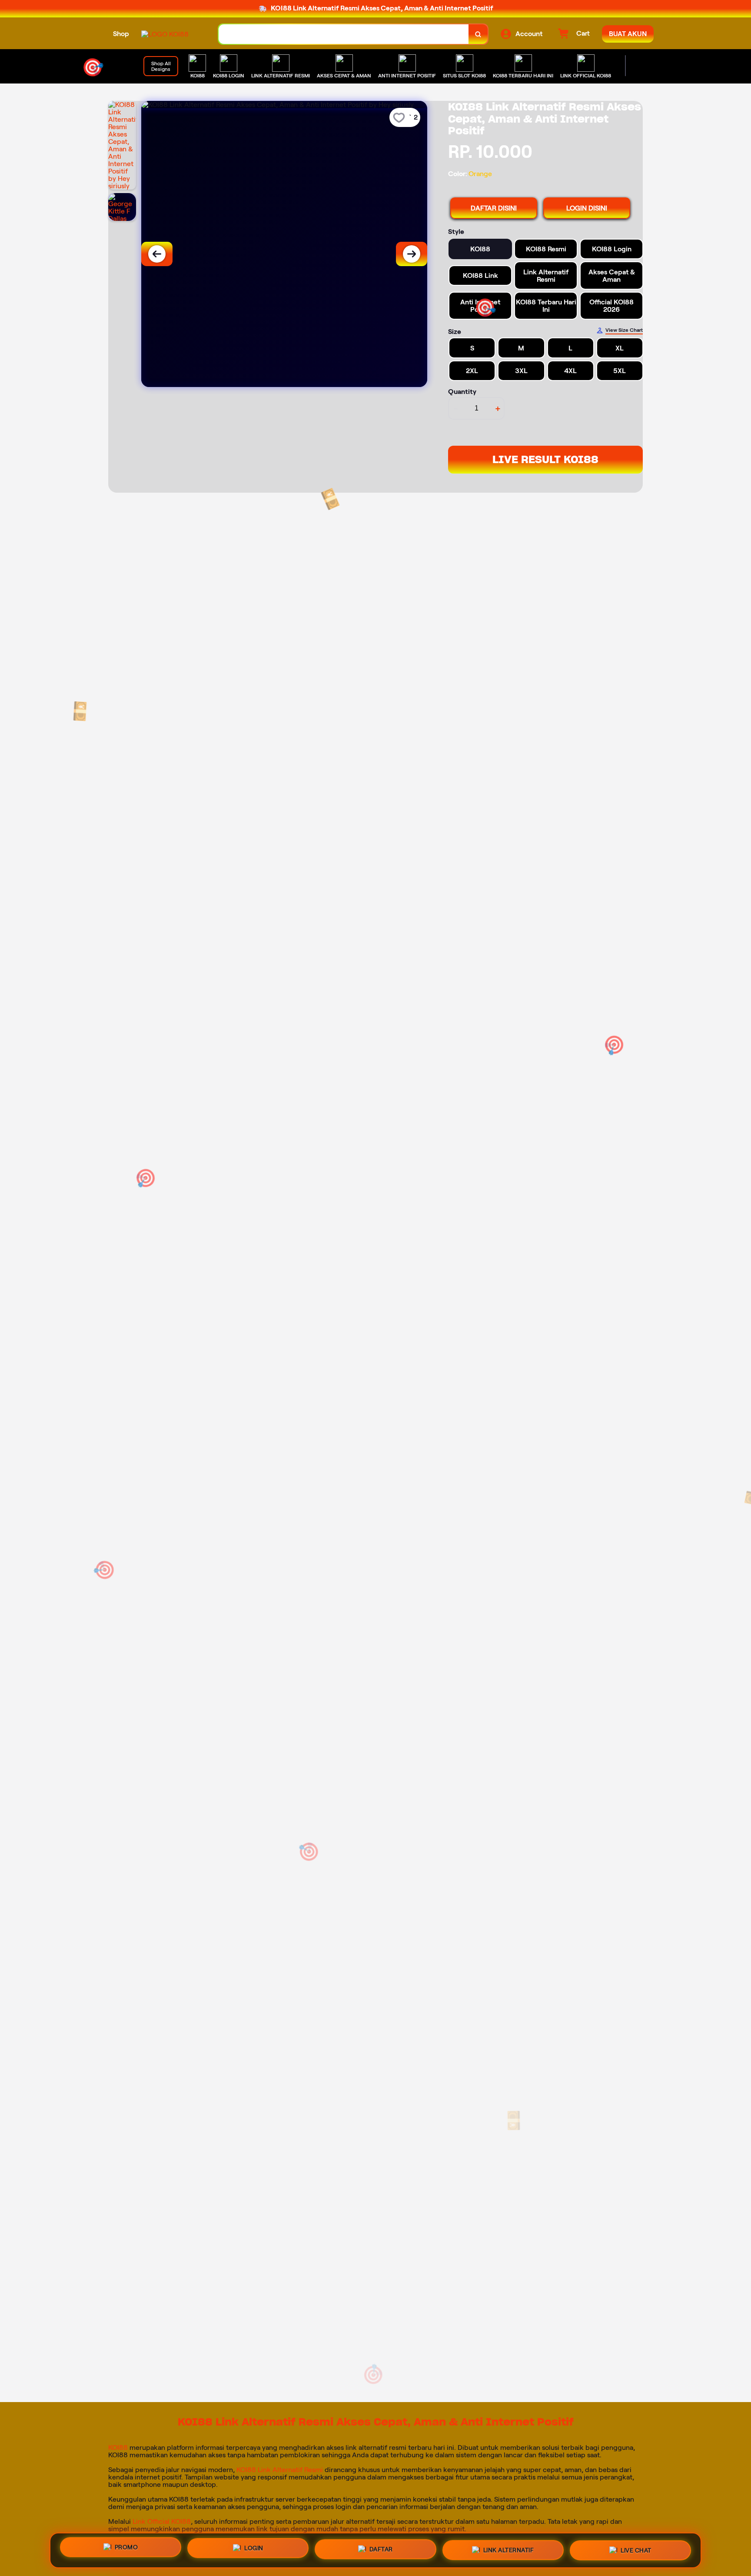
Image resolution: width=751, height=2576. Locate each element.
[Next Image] (412, 254)
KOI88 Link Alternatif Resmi (280, 2470)
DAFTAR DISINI (494, 208)
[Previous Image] (157, 254)
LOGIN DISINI (587, 208)
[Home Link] (165, 34)
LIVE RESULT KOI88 (545, 459)
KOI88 (118, 2448)
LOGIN (254, 2549)
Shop (121, 34)
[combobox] (344, 34)
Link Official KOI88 (162, 2521)
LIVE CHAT (636, 2550)
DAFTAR (381, 2550)
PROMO (126, 2548)
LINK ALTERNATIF (509, 2550)
